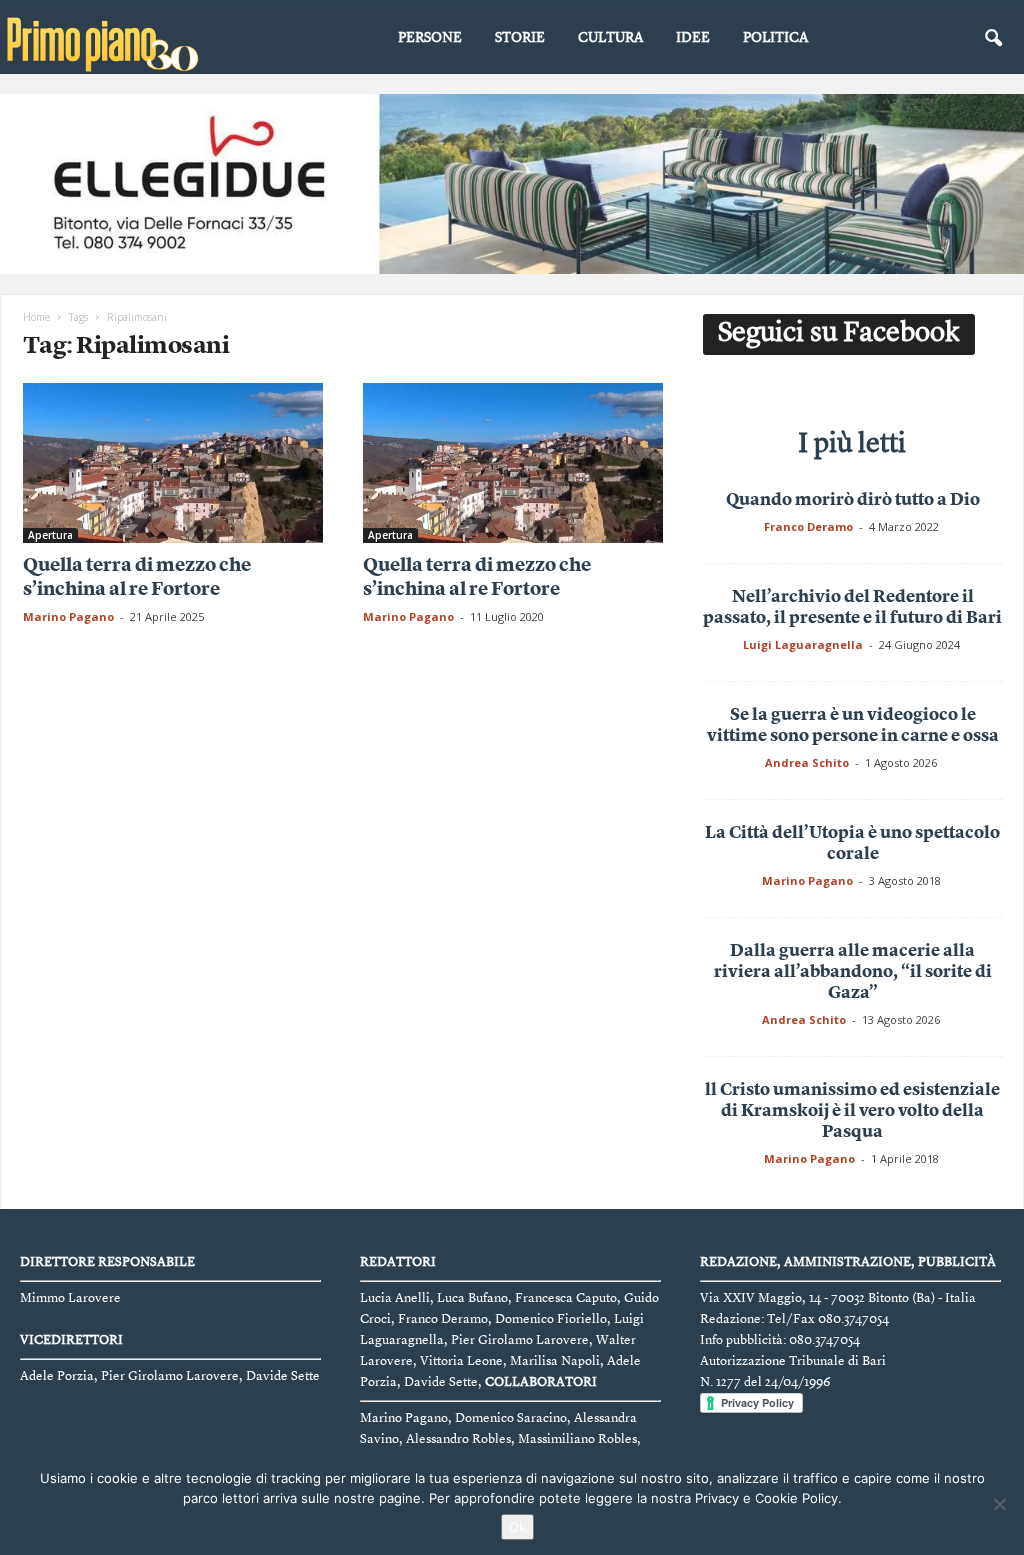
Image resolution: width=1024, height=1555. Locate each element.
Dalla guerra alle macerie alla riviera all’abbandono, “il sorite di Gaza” (853, 972)
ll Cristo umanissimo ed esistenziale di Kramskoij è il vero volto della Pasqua (852, 1111)
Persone (430, 38)
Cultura (610, 38)
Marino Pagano (68, 616)
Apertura (50, 535)
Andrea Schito (807, 762)
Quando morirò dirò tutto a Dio (853, 500)
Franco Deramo (808, 526)
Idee (693, 38)
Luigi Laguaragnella (803, 644)
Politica (775, 38)
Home (36, 317)
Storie (520, 38)
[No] (999, 1504)
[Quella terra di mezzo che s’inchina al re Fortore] (173, 463)
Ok (517, 1527)
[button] (993, 39)
